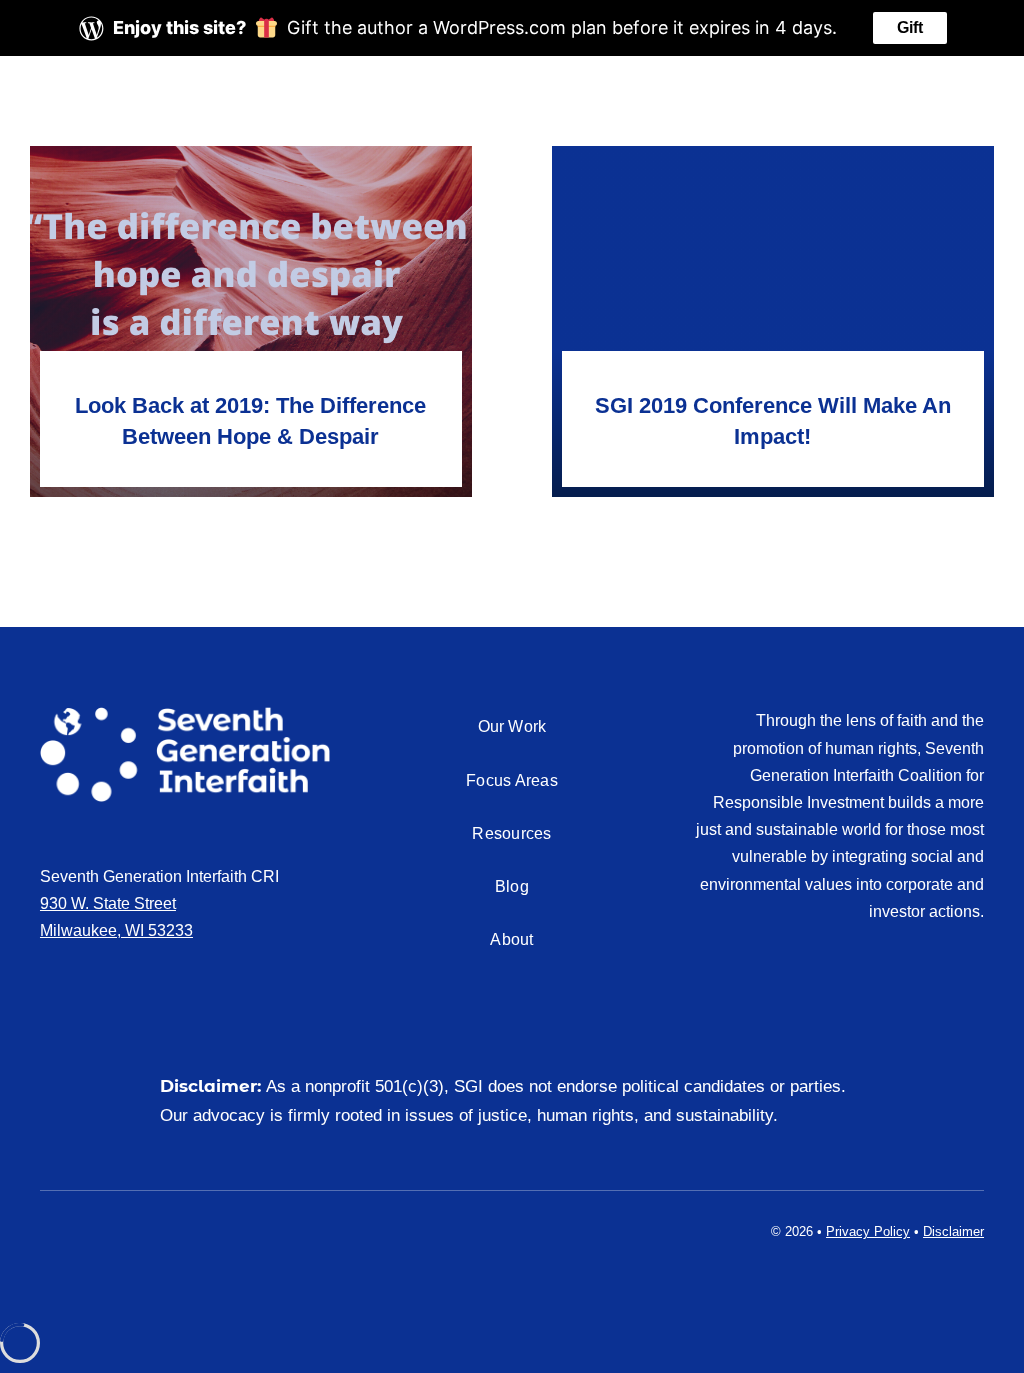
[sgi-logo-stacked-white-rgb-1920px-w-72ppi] (185, 715)
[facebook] (46, 1228)
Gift (910, 27)
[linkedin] (78, 1228)
